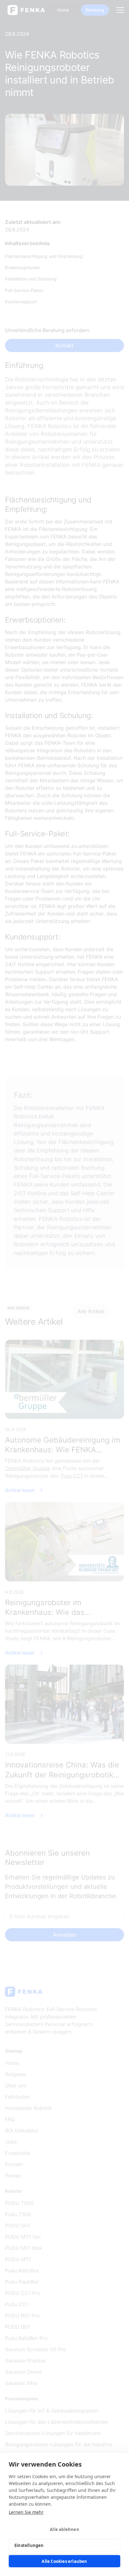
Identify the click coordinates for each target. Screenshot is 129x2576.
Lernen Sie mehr (26, 2512)
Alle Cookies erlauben (64, 2561)
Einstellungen (29, 2545)
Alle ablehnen (64, 2529)
